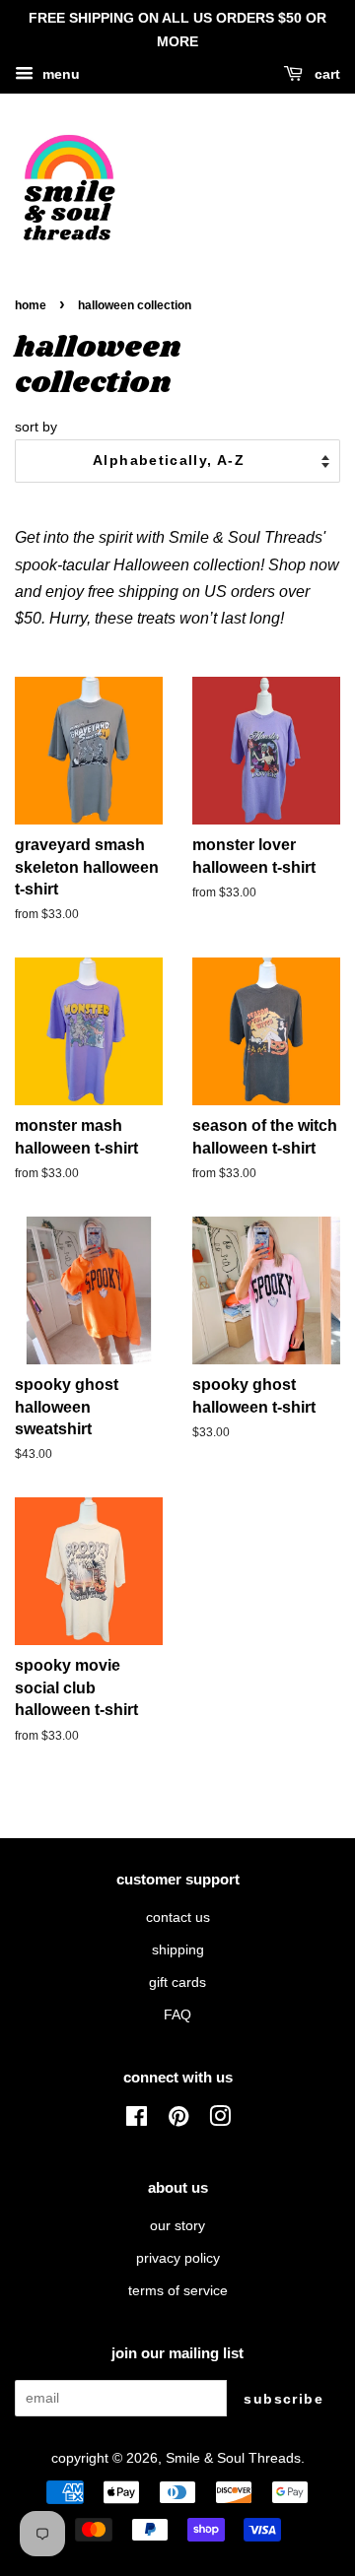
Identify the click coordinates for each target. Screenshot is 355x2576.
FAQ (177, 2015)
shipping (178, 1950)
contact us (178, 1917)
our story (177, 2226)
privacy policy (178, 2258)
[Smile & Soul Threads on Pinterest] (178, 2120)
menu (59, 74)
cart (325, 74)
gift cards (177, 1982)
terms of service (178, 2291)
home (31, 305)
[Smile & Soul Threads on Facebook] (137, 2120)
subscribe (284, 2399)
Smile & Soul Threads (233, 2458)
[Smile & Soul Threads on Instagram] (220, 2120)
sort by (36, 427)
